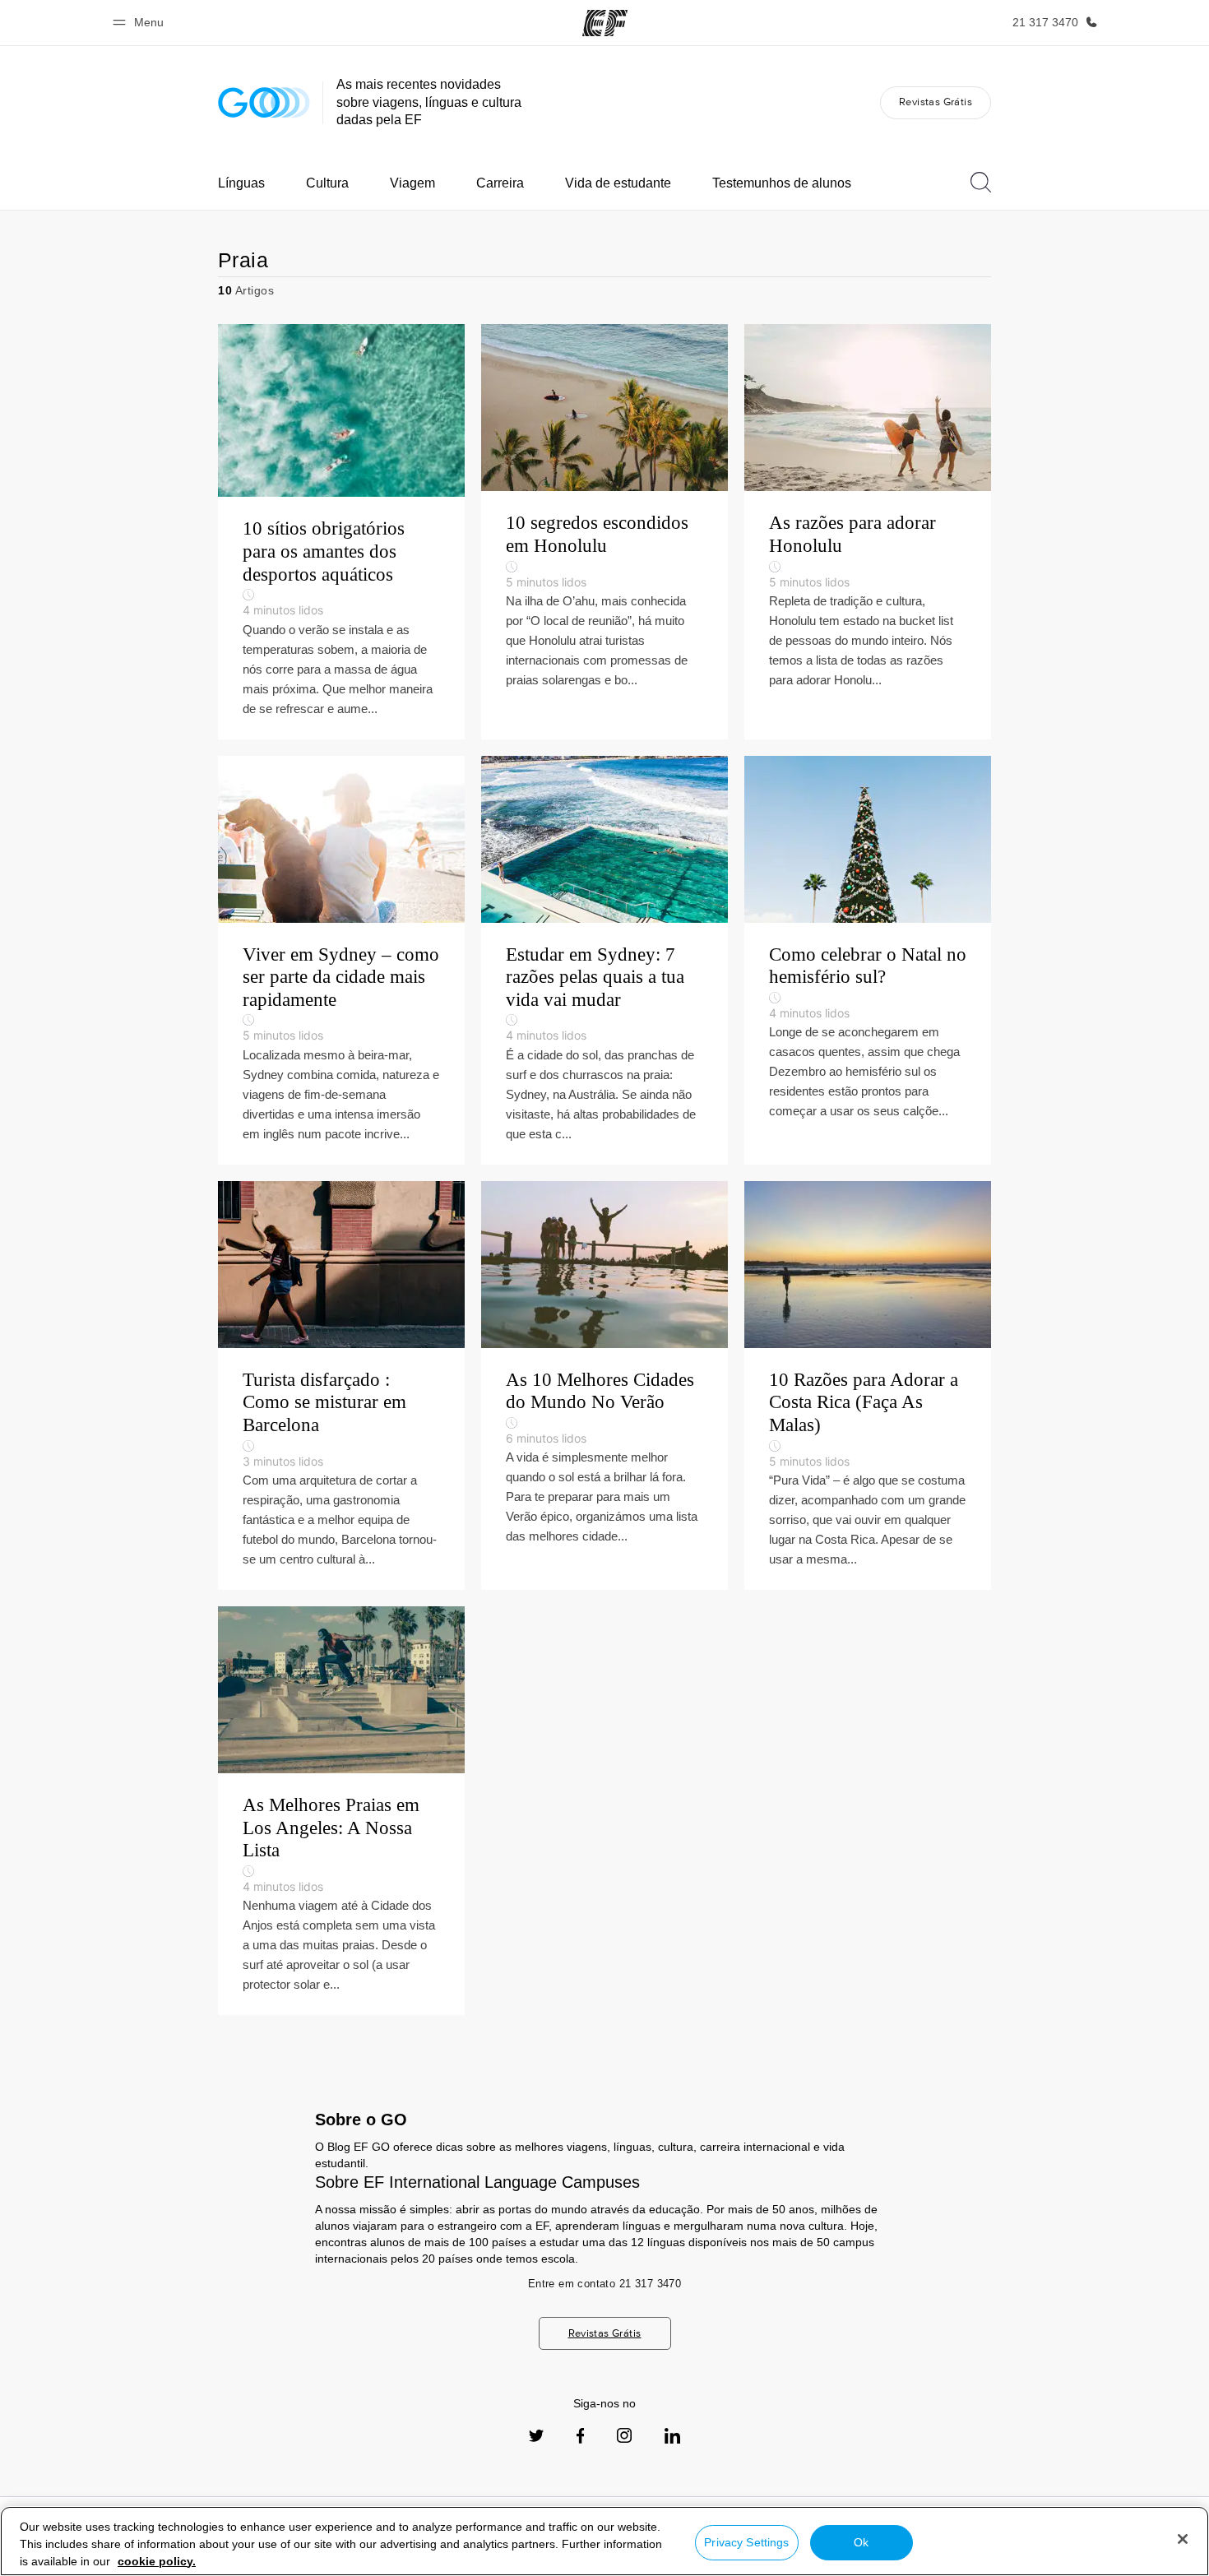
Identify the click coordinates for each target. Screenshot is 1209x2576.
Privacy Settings (746, 2542)
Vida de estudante (618, 183)
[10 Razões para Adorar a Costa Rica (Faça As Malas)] (868, 1385)
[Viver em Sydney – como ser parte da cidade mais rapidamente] (341, 960)
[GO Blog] (264, 102)
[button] (141, 23)
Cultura (327, 183)
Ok (861, 2542)
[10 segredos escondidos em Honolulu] (604, 531)
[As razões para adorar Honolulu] (868, 531)
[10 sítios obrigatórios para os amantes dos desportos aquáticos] (341, 531)
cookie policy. (157, 2561)
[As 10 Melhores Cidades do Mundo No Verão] (604, 1385)
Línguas (241, 183)
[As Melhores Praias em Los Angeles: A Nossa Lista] (341, 1811)
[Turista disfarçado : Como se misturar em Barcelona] (341, 1385)
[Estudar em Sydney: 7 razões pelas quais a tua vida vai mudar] (604, 960)
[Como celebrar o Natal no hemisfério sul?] (868, 960)
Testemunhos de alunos (782, 183)
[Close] (1183, 2539)
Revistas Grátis (936, 102)
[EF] (605, 23)
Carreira (500, 183)
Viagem (412, 183)
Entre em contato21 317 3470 (604, 2284)
